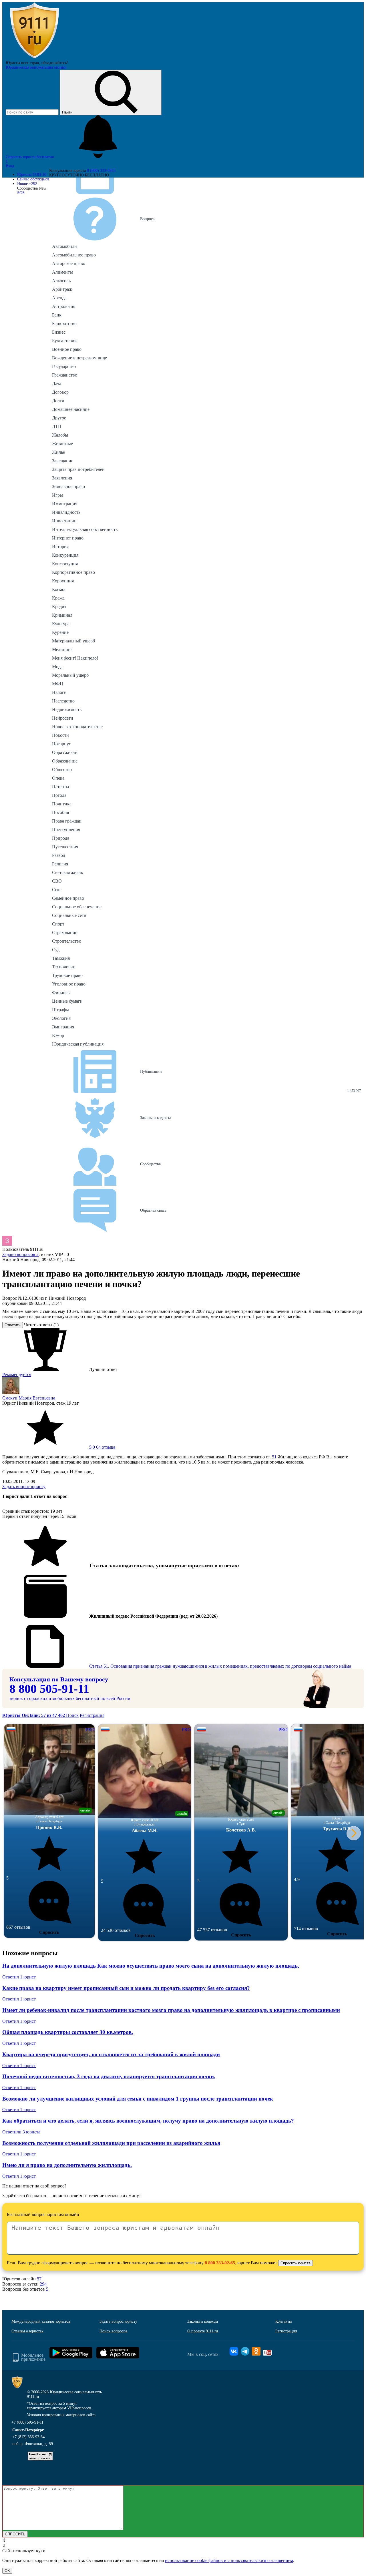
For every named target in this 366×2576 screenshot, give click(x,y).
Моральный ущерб (70, 675)
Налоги (59, 692)
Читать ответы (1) (41, 1325)
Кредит (59, 607)
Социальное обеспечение (77, 907)
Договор (60, 392)
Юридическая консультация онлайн (36, 67)
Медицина (62, 649)
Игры (57, 495)
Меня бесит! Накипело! (75, 658)
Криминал (62, 615)
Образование (65, 761)
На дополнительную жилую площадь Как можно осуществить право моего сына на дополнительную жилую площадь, (151, 1966)
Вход (10, 166)
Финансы (61, 993)
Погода (59, 795)
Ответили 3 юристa (21, 2132)
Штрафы (60, 1010)
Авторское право (69, 263)
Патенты (61, 787)
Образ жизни (65, 752)
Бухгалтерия (64, 341)
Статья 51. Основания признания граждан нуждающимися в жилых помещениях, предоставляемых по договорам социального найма (220, 1666)
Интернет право (68, 538)
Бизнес (59, 332)
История (60, 547)
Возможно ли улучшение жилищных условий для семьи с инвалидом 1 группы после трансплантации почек (138, 2099)
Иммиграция (65, 504)
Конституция (65, 564)
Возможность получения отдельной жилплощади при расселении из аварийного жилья (111, 2143)
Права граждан (67, 821)
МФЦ (58, 684)
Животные (62, 444)
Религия (60, 864)
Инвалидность (66, 512)
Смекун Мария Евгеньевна (29, 1398)
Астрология (64, 306)
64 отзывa (102, 1447)
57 (39, 2279)
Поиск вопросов (114, 2331)
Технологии (64, 967)
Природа (61, 838)
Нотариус (61, 744)
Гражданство (65, 375)
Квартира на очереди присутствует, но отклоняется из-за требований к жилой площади (111, 2054)
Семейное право (68, 898)
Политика (62, 804)
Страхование (65, 932)
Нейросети (63, 718)
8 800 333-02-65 (220, 2263)
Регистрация (92, 1715)
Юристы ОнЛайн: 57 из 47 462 (34, 1715)
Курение (60, 632)
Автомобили (64, 246)
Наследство (63, 701)
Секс (57, 890)
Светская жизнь (67, 872)
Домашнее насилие (71, 409)
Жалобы (60, 435)
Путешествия (65, 847)
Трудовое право (67, 975)
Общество (62, 770)
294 (43, 2284)
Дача (57, 384)
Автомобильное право (74, 255)
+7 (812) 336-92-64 (28, 2437)
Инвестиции (64, 521)
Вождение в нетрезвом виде (79, 358)
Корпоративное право (73, 572)
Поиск (72, 1715)
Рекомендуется (17, 1374)
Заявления (62, 478)
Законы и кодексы (203, 2321)
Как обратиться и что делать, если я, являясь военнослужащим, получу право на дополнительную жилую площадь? (148, 2121)
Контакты (284, 2321)
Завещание (63, 461)
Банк (57, 315)
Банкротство (64, 324)
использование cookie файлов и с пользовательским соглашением (229, 2560)
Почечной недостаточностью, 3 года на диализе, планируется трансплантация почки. (109, 2076)
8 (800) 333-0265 (101, 171)
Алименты (62, 272)
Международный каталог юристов (41, 2321)
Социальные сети (69, 915)
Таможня (61, 958)
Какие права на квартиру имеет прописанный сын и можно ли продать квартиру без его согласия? (126, 1988)
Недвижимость (67, 709)
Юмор (58, 1035)
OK (7, 2571)
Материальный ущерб (73, 641)
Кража (58, 598)
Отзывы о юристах (27, 2331)
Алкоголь (61, 281)
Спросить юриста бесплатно (30, 157)
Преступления (66, 830)
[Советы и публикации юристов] (34, 58)
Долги (58, 401)
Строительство (67, 941)
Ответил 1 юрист (19, 1977)
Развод (59, 855)
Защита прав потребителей (78, 469)
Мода (57, 667)
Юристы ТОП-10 (32, 175)
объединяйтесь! (55, 63)
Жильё (58, 452)
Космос (59, 589)
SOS (21, 193)
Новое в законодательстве (77, 727)
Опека (58, 778)
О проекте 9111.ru (203, 2331)
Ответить (13, 1325)
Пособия (60, 812)
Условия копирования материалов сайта (61, 2415)
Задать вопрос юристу (24, 1487)
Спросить (49, 1932)
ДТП (57, 426)
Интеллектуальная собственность (85, 529)
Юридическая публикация (78, 1044)
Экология (61, 1018)
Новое (27, 184)
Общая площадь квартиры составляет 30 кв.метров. (68, 2032)
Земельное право (68, 486)
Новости (60, 735)
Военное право (67, 349)
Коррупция (63, 581)
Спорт (58, 924)
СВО (57, 881)
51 (274, 1457)
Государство (64, 366)
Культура (61, 624)
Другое (59, 418)
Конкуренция (65, 555)
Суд (56, 950)
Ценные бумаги (67, 1001)
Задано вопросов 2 (20, 1254)
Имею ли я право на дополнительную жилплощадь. (67, 2165)
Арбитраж (62, 289)
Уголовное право (69, 984)
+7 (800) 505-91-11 (27, 2422)
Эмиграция (63, 1027)
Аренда (59, 298)
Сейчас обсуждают (33, 179)
